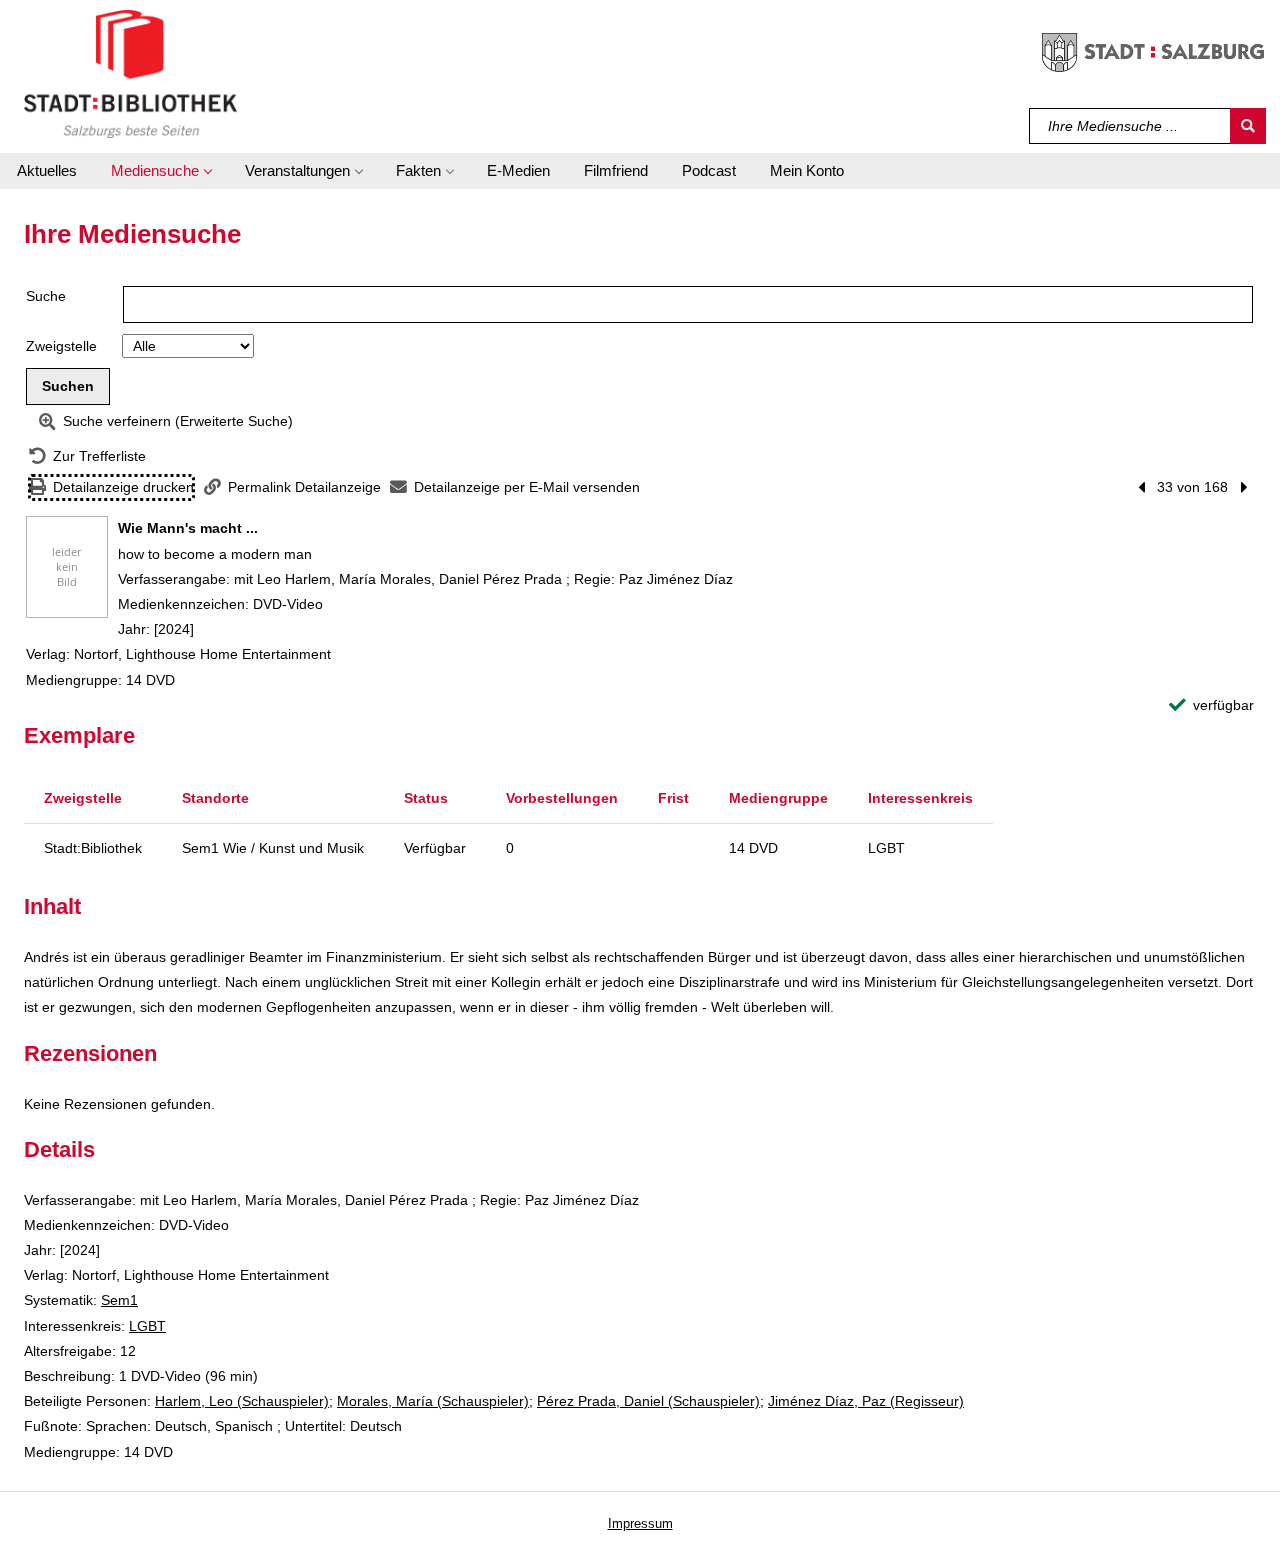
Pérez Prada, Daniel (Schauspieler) (648, 1401)
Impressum (640, 1523)
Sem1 (119, 1300)
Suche (46, 296)
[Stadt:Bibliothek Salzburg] (130, 73)
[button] (161, 171)
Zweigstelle (61, 346)
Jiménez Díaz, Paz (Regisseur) (866, 1401)
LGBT (147, 1326)
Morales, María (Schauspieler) (433, 1401)
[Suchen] (1248, 126)
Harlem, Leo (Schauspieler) (242, 1401)
